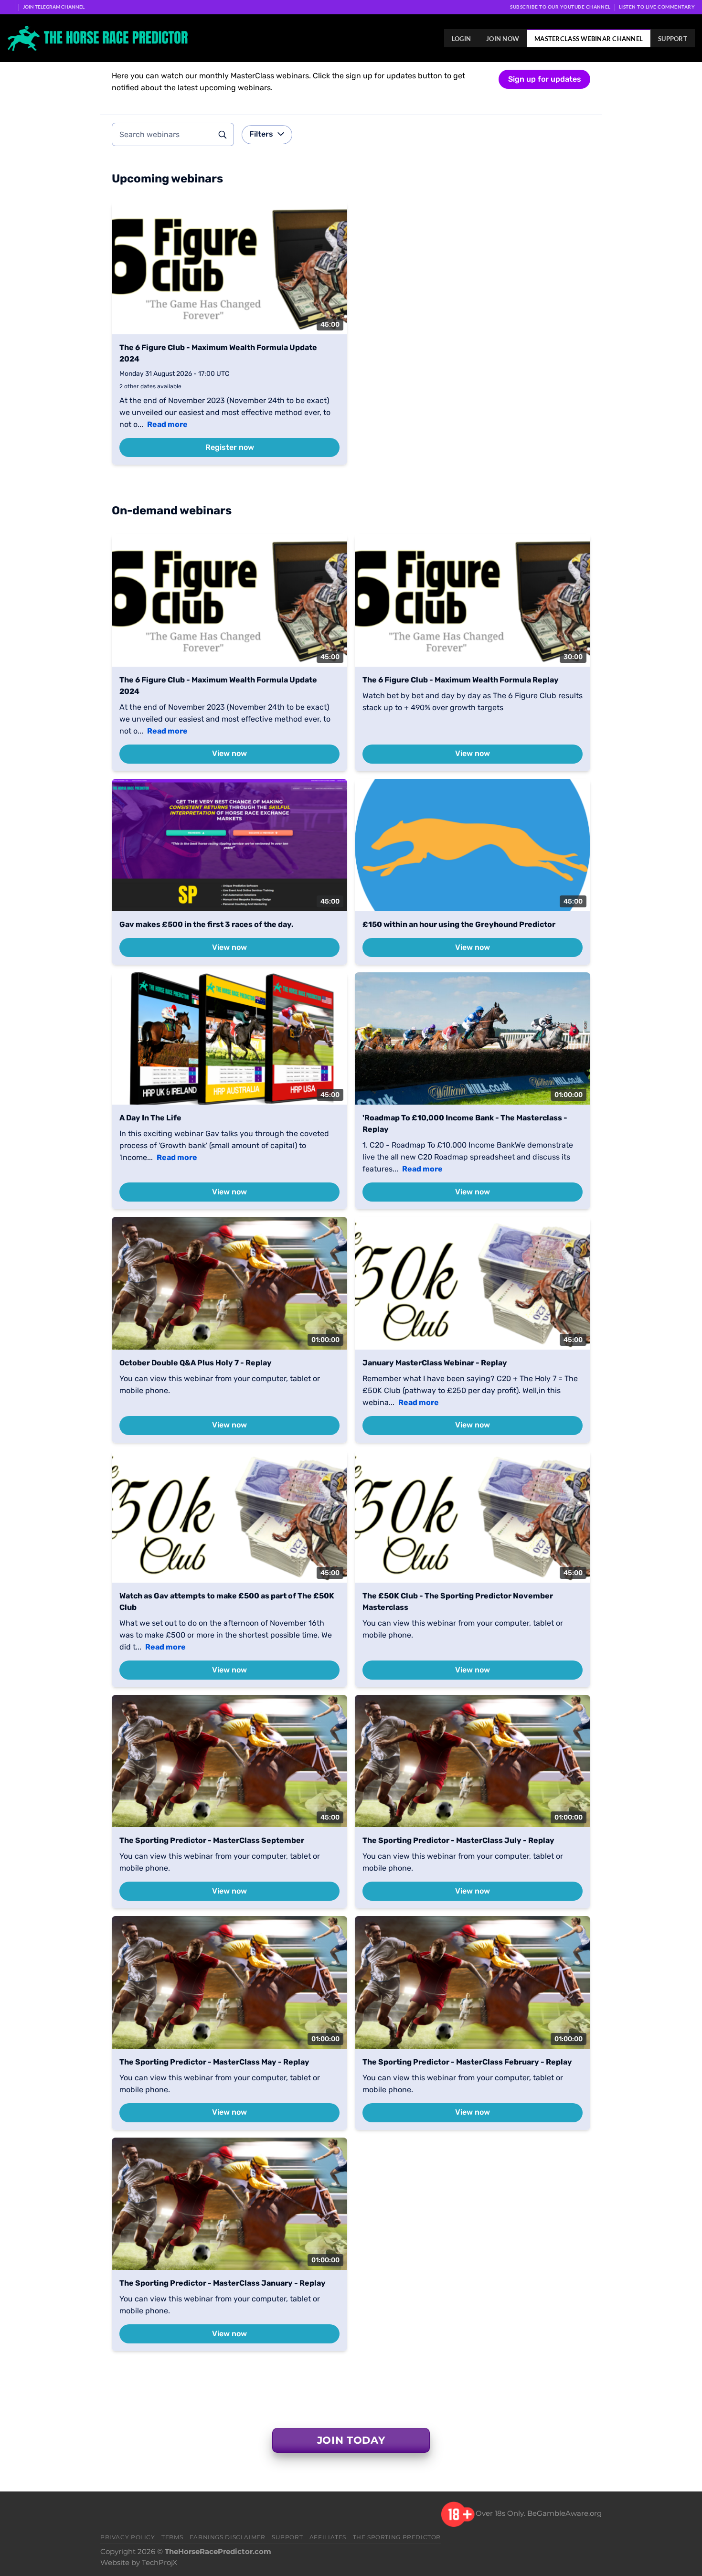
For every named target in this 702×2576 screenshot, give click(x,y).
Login (461, 39)
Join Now (503, 39)
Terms (172, 2537)
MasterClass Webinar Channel (589, 39)
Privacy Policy (128, 2537)
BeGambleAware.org (564, 2513)
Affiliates (328, 2537)
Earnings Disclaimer (228, 2537)
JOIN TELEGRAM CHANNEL (54, 7)
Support (673, 39)
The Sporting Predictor (397, 2537)
